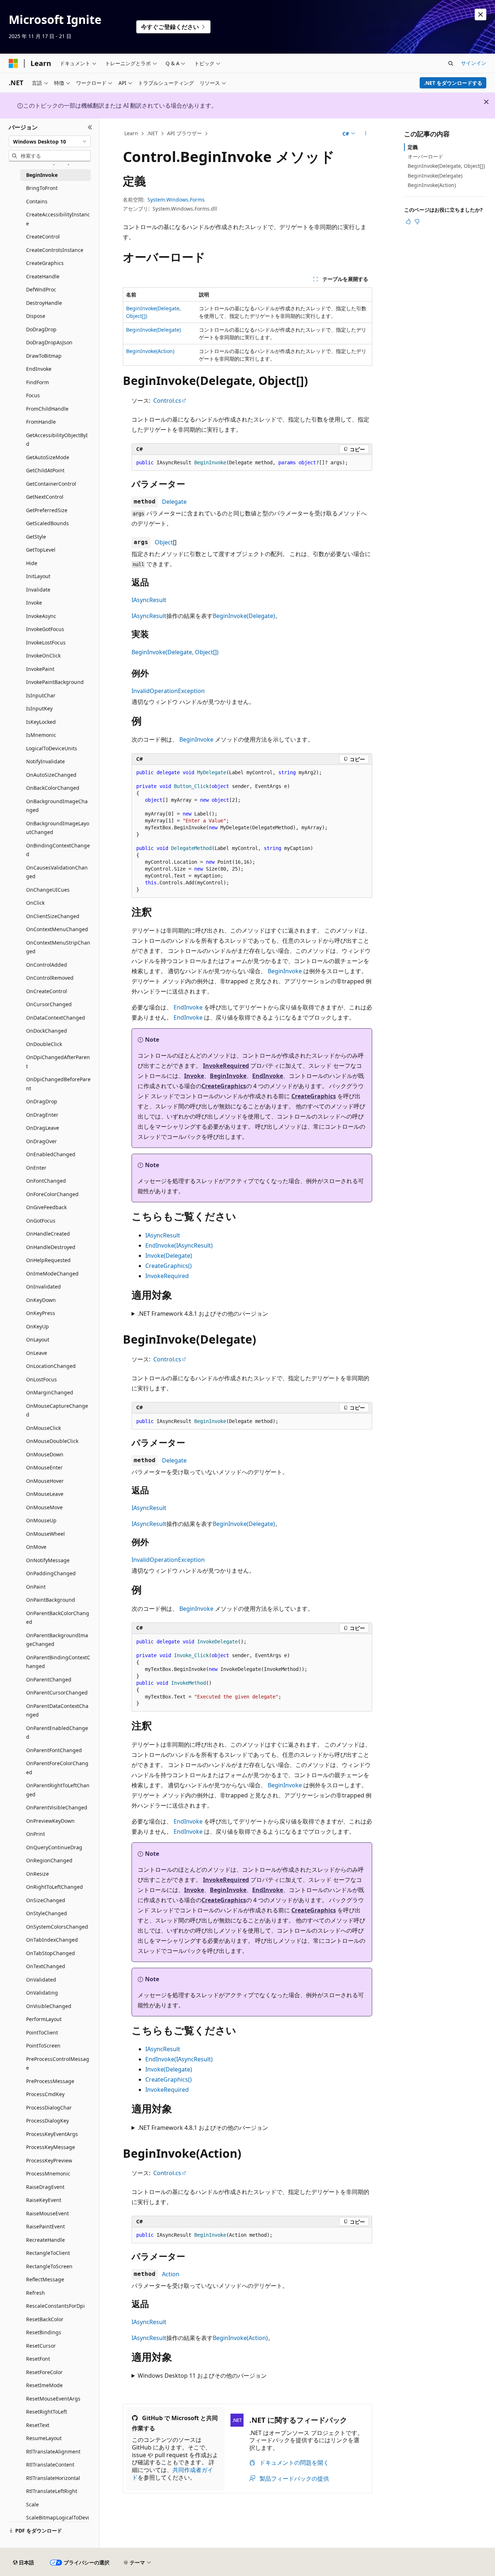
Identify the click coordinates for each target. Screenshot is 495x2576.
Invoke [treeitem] (34, 603)
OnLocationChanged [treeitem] (51, 1366)
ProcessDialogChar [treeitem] (49, 2108)
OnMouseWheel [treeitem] (45, 1534)
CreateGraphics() (169, 1266)
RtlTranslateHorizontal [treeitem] (53, 2478)
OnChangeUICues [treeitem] (48, 890)
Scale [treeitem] (32, 2504)
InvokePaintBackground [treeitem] (55, 682)
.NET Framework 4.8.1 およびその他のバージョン (203, 1314)
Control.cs (167, 401)
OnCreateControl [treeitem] (47, 991)
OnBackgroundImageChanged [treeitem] (57, 806)
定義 (413, 147)
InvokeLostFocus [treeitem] (46, 642)
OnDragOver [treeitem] (41, 1141)
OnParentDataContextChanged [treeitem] (57, 1710)
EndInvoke (188, 1007)
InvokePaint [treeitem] (40, 669)
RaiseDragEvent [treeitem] (45, 2187)
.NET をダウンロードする (453, 83)
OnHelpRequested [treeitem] (48, 1260)
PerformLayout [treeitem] (44, 2019)
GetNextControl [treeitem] (45, 497)
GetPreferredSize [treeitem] (47, 510)
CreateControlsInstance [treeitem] (55, 250)
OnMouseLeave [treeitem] (45, 1494)
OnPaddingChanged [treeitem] (51, 1573)
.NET (152, 133)
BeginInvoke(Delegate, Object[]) (175, 652)
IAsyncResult (149, 600)
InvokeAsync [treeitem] (41, 616)
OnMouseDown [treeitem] (45, 1454)
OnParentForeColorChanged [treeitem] (57, 1768)
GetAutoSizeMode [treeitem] (48, 457)
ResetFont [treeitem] (38, 2359)
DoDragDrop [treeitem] (41, 329)
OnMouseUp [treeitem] (41, 1520)
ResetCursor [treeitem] (41, 2346)
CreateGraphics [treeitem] (45, 263)
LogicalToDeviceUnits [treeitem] (52, 748)
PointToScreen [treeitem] (43, 2046)
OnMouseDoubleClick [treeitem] (52, 1441)
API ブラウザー (184, 133)
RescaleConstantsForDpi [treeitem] (55, 2306)
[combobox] (50, 141)
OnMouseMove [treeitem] (44, 1507)
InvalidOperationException (168, 691)
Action (171, 2274)
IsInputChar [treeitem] (41, 695)
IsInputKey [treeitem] (39, 708)
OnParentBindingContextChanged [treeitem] (58, 1662)
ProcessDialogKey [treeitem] (47, 2121)
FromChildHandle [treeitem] (47, 409)
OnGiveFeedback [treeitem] (46, 1207)
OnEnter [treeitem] (36, 1168)
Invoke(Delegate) (169, 1256)
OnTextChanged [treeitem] (46, 1966)
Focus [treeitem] (33, 395)
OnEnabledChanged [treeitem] (51, 1154)
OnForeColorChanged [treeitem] (52, 1194)
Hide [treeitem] (32, 563)
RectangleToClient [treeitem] (48, 2253)
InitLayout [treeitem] (38, 576)
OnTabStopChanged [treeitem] (51, 1953)
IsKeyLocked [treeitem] (41, 722)
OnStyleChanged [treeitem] (47, 1913)
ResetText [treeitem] (38, 2425)
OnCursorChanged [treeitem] (49, 1004)
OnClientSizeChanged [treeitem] (53, 916)
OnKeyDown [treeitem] (41, 1300)
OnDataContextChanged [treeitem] (56, 1018)
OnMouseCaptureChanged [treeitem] (57, 1410)
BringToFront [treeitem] (42, 188)
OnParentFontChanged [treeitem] (54, 1750)
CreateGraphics (224, 1086)
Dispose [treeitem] (36, 316)
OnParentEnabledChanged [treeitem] (57, 1733)
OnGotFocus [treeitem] (41, 1221)
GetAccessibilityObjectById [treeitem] (57, 440)
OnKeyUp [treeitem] (38, 1326)
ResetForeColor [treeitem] (44, 2372)
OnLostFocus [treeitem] (41, 1379)
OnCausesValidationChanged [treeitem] (57, 872)
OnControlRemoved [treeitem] (50, 978)
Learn (131, 133)
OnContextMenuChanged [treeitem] (57, 929)
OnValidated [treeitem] (41, 1980)
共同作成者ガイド (172, 2474)
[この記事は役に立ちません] (417, 221)
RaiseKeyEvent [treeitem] (44, 2200)
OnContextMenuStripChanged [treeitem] (58, 947)
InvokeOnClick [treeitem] (43, 656)
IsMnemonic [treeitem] (41, 735)
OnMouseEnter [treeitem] (44, 1467)
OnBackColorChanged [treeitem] (53, 788)
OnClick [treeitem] (35, 903)
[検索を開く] (451, 63)
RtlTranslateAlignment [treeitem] (53, 2451)
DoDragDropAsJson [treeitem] (49, 342)
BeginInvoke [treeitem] (42, 175)
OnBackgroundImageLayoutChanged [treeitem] (58, 828)
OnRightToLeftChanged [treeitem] (55, 1887)
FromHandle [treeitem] (41, 422)
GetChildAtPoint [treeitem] (45, 470)
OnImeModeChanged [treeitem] (52, 1274)
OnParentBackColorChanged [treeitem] (58, 1618)
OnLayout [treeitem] (38, 1339)
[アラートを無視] (481, 14)
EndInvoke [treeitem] (39, 369)
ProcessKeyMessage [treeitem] (51, 2147)
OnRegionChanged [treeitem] (49, 1860)
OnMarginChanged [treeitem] (50, 1392)
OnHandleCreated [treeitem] (48, 1234)
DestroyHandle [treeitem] (44, 303)
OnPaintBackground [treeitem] (51, 1600)
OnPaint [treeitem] (36, 1587)
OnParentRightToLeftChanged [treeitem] (58, 1790)
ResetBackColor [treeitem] (45, 2319)
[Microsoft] (13, 63)
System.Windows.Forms (176, 200)
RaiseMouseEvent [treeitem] (47, 2213)
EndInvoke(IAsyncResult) (179, 1245)
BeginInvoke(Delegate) (153, 330)
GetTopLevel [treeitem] (41, 550)
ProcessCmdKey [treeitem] (45, 2094)
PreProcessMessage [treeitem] (50, 2081)
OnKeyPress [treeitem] (41, 1313)
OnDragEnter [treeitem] (42, 1115)
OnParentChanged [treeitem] (49, 1679)
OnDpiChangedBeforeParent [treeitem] (58, 1084)
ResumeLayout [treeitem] (44, 2438)
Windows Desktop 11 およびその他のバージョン (202, 2376)
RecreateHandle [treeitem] (45, 2240)
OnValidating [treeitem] (42, 1993)
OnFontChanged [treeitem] (46, 1181)
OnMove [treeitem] (36, 1547)
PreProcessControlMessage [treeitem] (58, 2063)
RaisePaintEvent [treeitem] (45, 2226)
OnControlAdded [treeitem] (47, 965)
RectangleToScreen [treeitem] (49, 2266)
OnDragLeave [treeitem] (43, 1128)
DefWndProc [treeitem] (41, 289)
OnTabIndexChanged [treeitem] (52, 1940)
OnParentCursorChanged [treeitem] (57, 1693)
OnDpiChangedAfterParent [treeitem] (58, 1062)
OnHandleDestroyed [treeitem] (51, 1247)
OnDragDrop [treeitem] (42, 1101)
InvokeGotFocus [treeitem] (45, 629)
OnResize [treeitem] (38, 1874)
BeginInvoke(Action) (150, 351)
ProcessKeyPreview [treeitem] (49, 2160)
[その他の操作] (366, 134)
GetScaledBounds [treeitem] (47, 523)
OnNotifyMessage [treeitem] (48, 1560)
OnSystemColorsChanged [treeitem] (57, 1927)
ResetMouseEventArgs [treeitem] (53, 2399)
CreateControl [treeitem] (43, 237)
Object (164, 542)
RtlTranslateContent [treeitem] (50, 2465)
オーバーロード (425, 156)
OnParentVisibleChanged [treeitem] (57, 1807)
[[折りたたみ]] (90, 127)
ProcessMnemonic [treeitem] (48, 2173)
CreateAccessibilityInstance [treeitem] (58, 219)
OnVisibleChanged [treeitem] (49, 2006)
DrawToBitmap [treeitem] (44, 356)
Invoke (194, 1076)
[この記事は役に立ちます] (408, 221)
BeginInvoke (196, 739)
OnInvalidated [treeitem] (43, 1287)
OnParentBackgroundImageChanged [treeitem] (57, 1640)
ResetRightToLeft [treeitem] (47, 2412)
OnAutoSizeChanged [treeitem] (51, 775)
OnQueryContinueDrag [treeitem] (54, 1847)
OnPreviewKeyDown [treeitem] (50, 1821)
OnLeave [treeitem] (37, 1353)
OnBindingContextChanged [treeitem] (58, 850)
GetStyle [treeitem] (36, 537)
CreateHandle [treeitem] (43, 276)
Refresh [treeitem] (36, 2293)
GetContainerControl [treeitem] (51, 484)
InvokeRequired (226, 1066)
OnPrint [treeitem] (36, 1834)
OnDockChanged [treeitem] (47, 1031)
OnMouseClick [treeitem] (43, 1428)
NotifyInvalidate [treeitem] (45, 761)
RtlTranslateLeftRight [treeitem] (52, 2491)
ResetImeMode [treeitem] (44, 2385)
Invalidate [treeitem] (38, 590)
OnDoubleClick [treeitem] (44, 1044)
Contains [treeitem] (37, 201)
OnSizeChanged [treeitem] (46, 1900)
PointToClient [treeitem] (42, 2032)
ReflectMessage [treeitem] (45, 2279)
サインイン (474, 63)
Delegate (174, 502)
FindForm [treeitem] (38, 382)
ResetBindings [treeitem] (44, 2332)
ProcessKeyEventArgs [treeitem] (52, 2134)
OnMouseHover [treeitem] (45, 1481)
